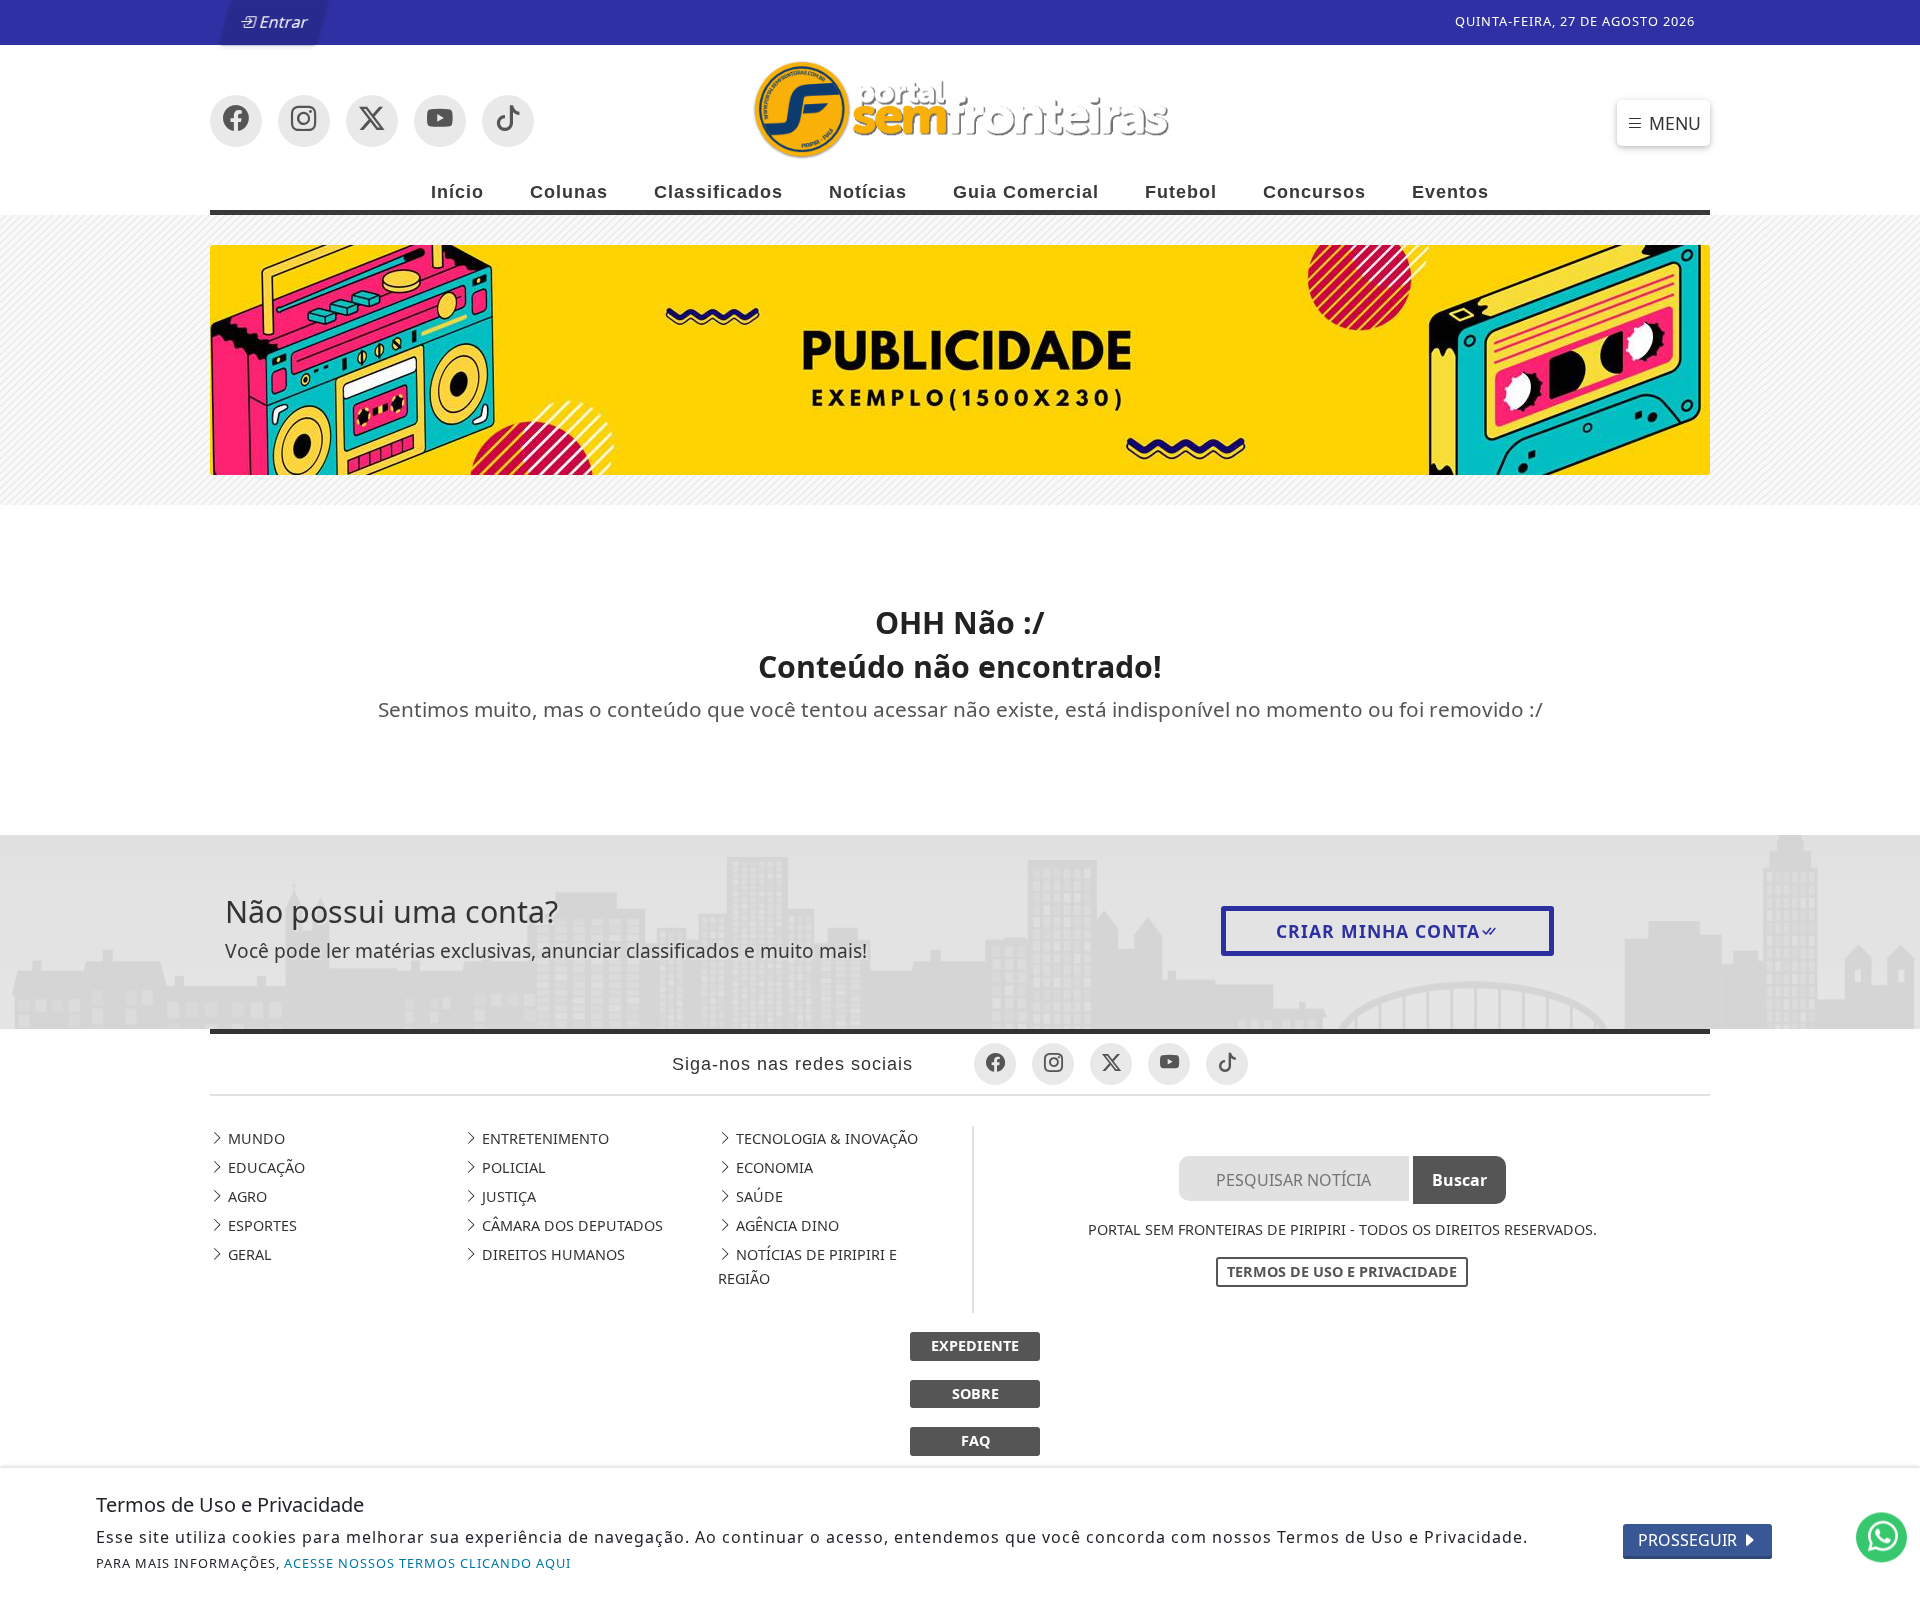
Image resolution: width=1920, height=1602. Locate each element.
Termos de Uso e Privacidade (1342, 1271)
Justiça (507, 1196)
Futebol (1181, 192)
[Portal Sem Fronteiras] (960, 108)
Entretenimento (543, 1138)
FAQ (975, 1440)
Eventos (1450, 192)
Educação (264, 1167)
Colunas (569, 192)
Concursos (1314, 192)
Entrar (282, 22)
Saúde (757, 1196)
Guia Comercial (1026, 192)
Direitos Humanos (551, 1254)
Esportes (260, 1225)
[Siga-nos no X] (372, 121)
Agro (245, 1196)
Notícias (868, 192)
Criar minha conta (1378, 931)
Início (457, 192)
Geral (248, 1254)
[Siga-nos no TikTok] (508, 121)
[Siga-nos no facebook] (236, 121)
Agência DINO (785, 1225)
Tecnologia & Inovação (825, 1138)
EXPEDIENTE (975, 1345)
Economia (772, 1167)
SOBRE (975, 1393)
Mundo (254, 1138)
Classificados (718, 192)
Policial (512, 1167)
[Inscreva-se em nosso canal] (304, 121)
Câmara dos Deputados (570, 1225)
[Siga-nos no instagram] (440, 121)
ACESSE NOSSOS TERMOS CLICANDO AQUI (427, 1563)
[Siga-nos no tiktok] (1227, 1064)
